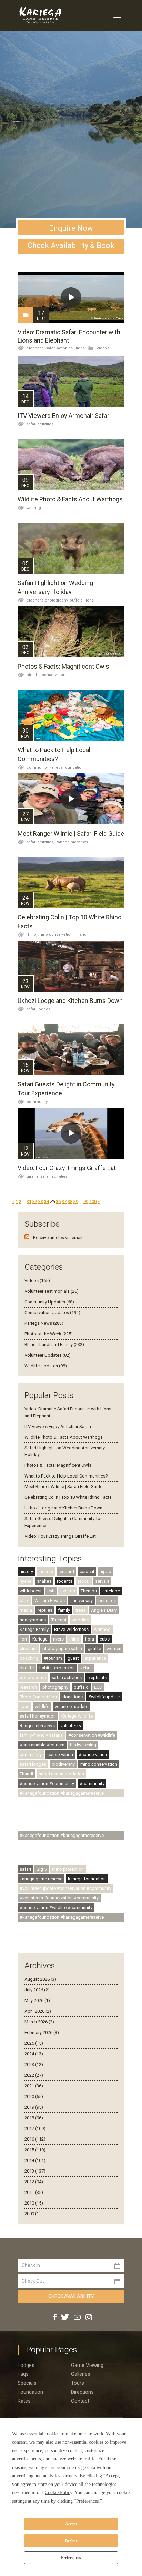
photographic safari (62, 1649)
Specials (27, 2383)
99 (86, 1202)
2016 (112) (35, 2139)
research (28, 1687)
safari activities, (41, 842)
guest (73, 1658)
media (26, 1610)
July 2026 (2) (37, 1990)
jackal (84, 1581)
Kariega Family (34, 1629)
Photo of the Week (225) (49, 1334)
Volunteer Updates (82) (48, 1355)
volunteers (71, 1726)
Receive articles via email (58, 1238)
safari (25, 1869)
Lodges (26, 2365)
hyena (26, 1581)
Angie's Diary (104, 1610)
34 (47, 1202)
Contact (80, 2401)
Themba (89, 1591)
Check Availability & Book (71, 245)
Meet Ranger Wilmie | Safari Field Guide (71, 834)
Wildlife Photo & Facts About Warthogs (70, 499)
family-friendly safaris (41, 1735)
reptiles (45, 1610)
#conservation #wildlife (92, 1735)
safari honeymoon (38, 1716)
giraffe (94, 1649)
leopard (66, 1572)
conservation (54, 675)
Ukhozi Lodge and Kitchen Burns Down (70, 1001)
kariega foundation (67, 767)
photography (55, 1687)
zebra (86, 1668)
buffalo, (77, 600)
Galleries (81, 2374)
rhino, (32, 935)
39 (76, 1202)
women (114, 1649)
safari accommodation (61, 1774)
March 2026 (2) (39, 2022)
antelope (111, 1591)
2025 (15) (34, 2043)
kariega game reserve (41, 1879)
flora (89, 1639)
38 (70, 1202)
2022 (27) (34, 2075)
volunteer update (72, 1706)
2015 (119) (35, 2150)
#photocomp (33, 1677)
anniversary (82, 1600)
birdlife (27, 1668)
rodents (65, 1581)
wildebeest (31, 1591)
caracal (87, 1572)
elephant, (36, 600)
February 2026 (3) (42, 2032)
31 (29, 1202)
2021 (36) (34, 2086)
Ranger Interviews (72, 842)
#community (92, 1783)
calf (51, 1591)
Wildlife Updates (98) (46, 1366)
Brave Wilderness (71, 1629)
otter (24, 1600)
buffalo (81, 1687)
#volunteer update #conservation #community (65, 1888)
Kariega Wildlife (77, 1716)
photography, (57, 600)
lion (23, 1639)
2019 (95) (34, 2107)
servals (102, 1581)
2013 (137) (35, 2171)
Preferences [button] (87, 2501)
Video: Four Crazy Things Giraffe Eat (67, 1168)
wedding (80, 1620)
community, (38, 767)
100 (93, 1202)
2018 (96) (34, 2118)
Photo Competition (38, 1697)
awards (68, 1591)
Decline (71, 2541)
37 (64, 1202)
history (26, 1572)
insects (46, 1572)
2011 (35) (34, 2192)
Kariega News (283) (44, 1323)
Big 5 (42, 1869)
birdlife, (34, 675)
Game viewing (87, 2365)
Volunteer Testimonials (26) (52, 1291)
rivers (58, 1639)
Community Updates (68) (49, 1302)
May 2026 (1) (37, 2000)
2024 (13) (34, 2054)
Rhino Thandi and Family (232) (54, 1345)
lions (80, 348)
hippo (105, 1572)
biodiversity (63, 1764)
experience (95, 1658)
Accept (71, 2524)
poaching (29, 1658)
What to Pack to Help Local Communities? (66, 1476)
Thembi (59, 1620)
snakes (44, 1581)
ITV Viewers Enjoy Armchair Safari (64, 416)
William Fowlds (50, 1600)
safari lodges (38, 1009)
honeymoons (33, 1620)
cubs (105, 1639)
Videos (103, 348)
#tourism (53, 1658)
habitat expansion (57, 1668)
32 (35, 1202)
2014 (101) (35, 2160)
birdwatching (83, 1745)
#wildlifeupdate (104, 1697)
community (37, 1102)
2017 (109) (35, 2128)
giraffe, (34, 1176)
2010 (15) (34, 2203)
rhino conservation (99, 1764)
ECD (98, 1687)
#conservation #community (47, 1783)
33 (41, 1202)
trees (80, 1610)
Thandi (81, 935)
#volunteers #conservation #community (59, 1898)
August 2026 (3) (40, 1979)
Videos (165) (37, 1281)
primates (107, 1600)
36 (58, 1202)
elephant (35, 348)
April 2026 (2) (38, 2011)
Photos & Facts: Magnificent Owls (63, 666)
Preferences (71, 2558)
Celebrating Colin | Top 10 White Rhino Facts (68, 1497)
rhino (74, 1639)
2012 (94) (34, 2182)
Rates (24, 2401)
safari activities (59, 348)
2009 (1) (33, 2214)
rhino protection (68, 1869)
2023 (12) (34, 2064)
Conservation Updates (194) (52, 1313)
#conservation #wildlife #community (56, 1908)
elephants (97, 1677)
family (64, 1610)
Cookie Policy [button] (58, 2493)
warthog (34, 508)
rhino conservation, (57, 935)
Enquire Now (71, 228)
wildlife (42, 1706)
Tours (78, 2383)
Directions (82, 2392)
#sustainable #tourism (42, 1745)
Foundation (30, 2392)
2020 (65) (34, 2096)
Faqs (23, 2374)
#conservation (93, 1755)
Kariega (40, 1639)
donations (73, 1697)
